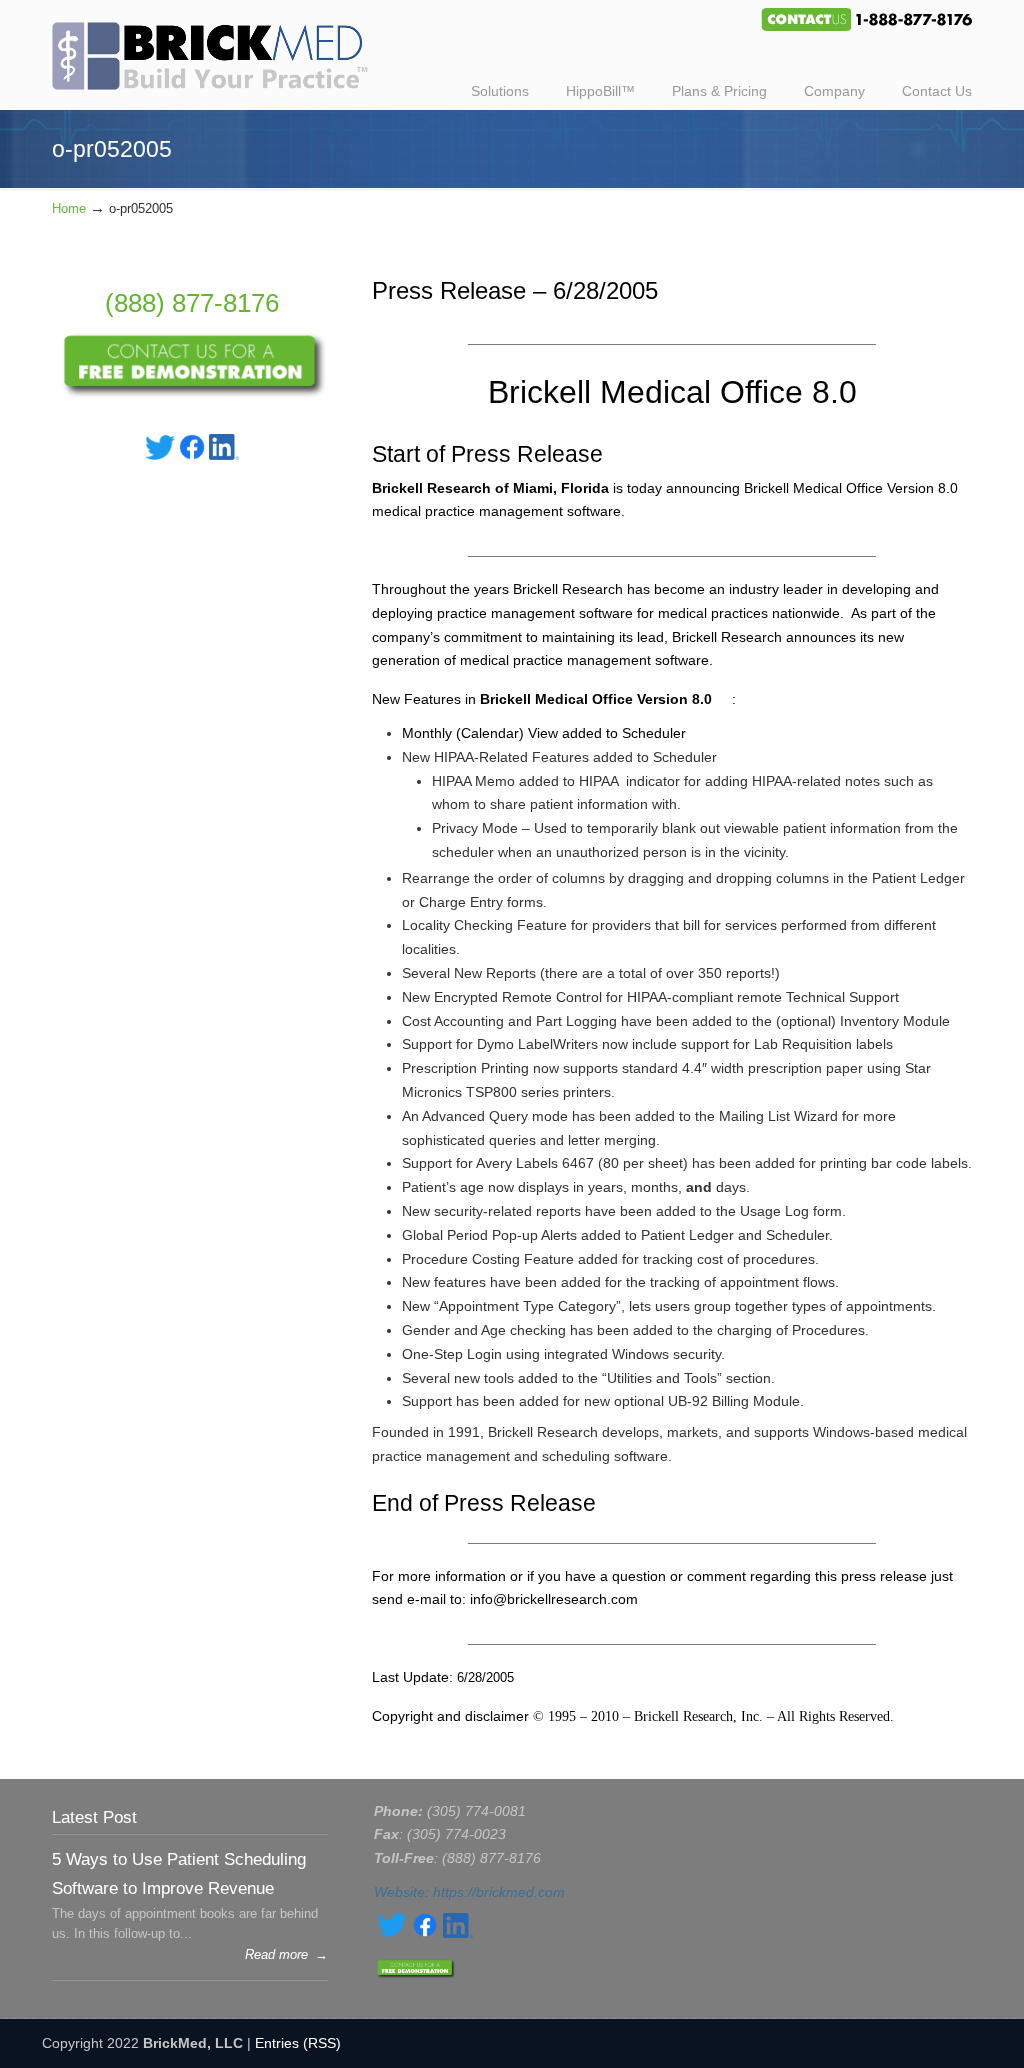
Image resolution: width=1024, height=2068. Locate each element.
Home (69, 209)
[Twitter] (160, 455)
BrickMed (220, 48)
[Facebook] (192, 455)
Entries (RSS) (298, 2043)
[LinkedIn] (224, 455)
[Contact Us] (192, 394)
